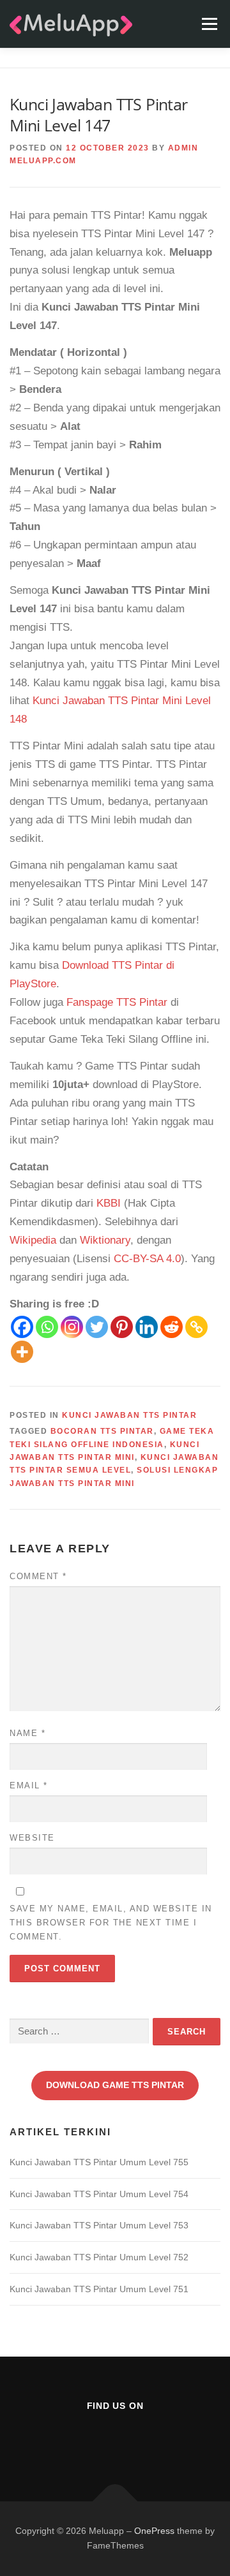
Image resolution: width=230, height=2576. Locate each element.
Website (32, 1838)
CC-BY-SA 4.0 (147, 1259)
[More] (22, 1352)
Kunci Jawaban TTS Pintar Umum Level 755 (99, 2162)
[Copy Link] (196, 1327)
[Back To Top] (115, 2501)
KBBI (109, 1203)
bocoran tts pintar (102, 1431)
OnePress (154, 2531)
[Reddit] (172, 1327)
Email (29, 1785)
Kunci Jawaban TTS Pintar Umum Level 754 (99, 2194)
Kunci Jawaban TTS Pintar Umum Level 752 (99, 2257)
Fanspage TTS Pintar (117, 1002)
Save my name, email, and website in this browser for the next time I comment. (111, 1923)
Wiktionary (105, 1240)
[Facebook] (22, 1327)
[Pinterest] (122, 1327)
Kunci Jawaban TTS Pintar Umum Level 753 (99, 2225)
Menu (209, 24)
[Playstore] (147, 2440)
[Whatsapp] (47, 1327)
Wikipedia (33, 1240)
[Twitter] (97, 1327)
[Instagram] (72, 1327)
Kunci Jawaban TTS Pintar (129, 1415)
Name (27, 1733)
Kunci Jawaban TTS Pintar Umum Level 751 (99, 2289)
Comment (38, 1576)
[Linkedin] (147, 1327)
